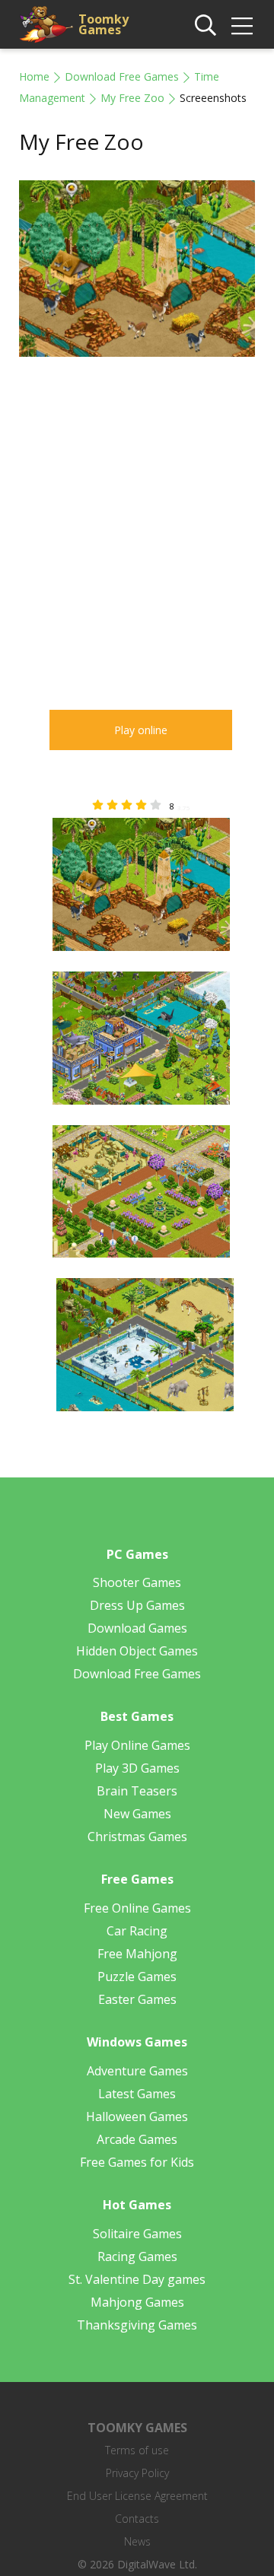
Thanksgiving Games (137, 2325)
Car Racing (137, 1931)
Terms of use (137, 2450)
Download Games (137, 1628)
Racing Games (137, 2256)
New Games (137, 1814)
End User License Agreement (137, 2496)
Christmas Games (137, 1837)
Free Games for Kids (137, 2162)
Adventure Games (137, 2071)
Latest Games (137, 2094)
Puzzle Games (137, 1977)
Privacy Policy (137, 2473)
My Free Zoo (132, 98)
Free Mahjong (137, 1954)
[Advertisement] (137, 522)
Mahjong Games (137, 2302)
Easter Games (137, 1999)
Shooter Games (137, 1582)
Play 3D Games (137, 1768)
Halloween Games (137, 2116)
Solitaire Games (137, 2234)
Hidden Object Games (137, 1651)
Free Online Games (137, 1908)
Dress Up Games (137, 1605)
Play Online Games (137, 1745)
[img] (242, 26)
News (137, 2541)
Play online (141, 730)
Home (34, 76)
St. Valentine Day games (137, 2279)
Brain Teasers (137, 1791)
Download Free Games (122, 76)
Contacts (137, 2519)
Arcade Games (137, 2139)
